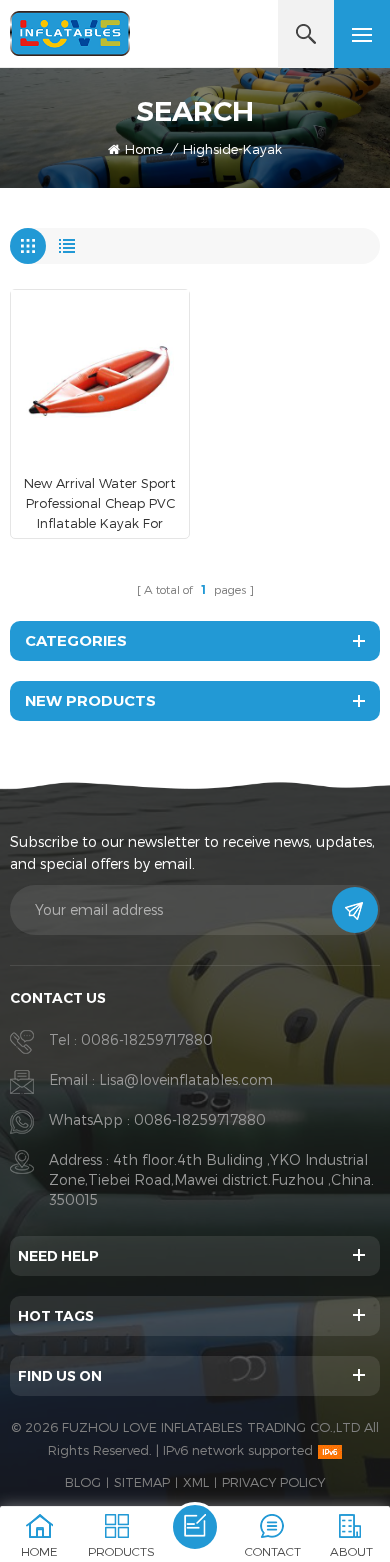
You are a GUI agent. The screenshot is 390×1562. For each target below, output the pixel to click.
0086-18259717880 (147, 1039)
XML (196, 1482)
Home (144, 149)
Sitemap (142, 1482)
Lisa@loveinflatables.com (186, 1079)
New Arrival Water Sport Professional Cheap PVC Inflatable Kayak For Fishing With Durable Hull (100, 504)
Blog (83, 1482)
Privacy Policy (273, 1482)
